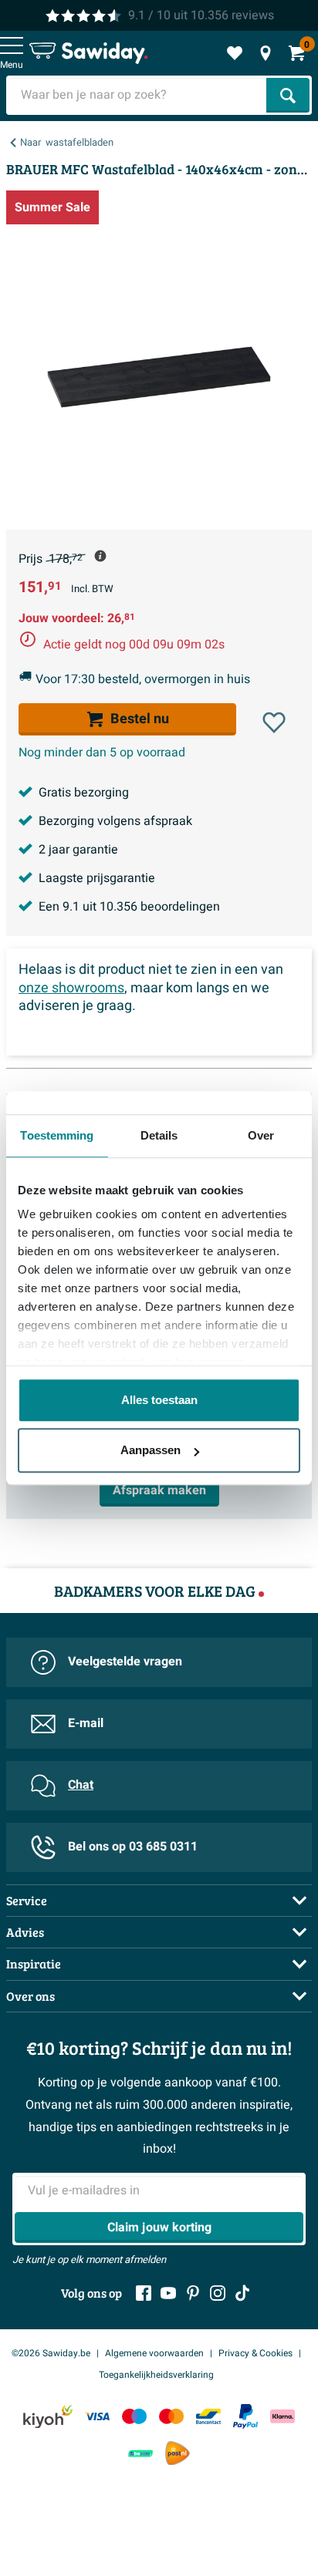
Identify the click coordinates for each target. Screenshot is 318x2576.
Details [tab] (159, 1135)
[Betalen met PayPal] (245, 2416)
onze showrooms (71, 988)
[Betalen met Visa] (97, 2417)
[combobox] (138, 95)
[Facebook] (144, 2293)
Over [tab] (261, 1135)
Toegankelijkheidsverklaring (156, 2375)
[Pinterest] (193, 2293)
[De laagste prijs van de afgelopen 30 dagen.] (100, 556)
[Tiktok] (242, 2293)
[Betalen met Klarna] (282, 2417)
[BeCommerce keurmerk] (140, 2453)
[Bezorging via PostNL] (178, 2453)
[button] (274, 722)
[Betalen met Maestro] (134, 2417)
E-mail (86, 1723)
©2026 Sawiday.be (51, 2353)
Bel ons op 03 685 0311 (133, 1847)
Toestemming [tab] (57, 1135)
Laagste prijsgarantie (97, 878)
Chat (81, 1785)
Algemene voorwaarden (154, 2353)
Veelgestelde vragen (125, 1662)
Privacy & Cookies (255, 2353)
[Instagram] (218, 2293)
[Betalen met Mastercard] (171, 2417)
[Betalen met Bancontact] (208, 2417)
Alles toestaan (159, 1400)
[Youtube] (168, 2293)
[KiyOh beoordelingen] (48, 2417)
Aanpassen (151, 1450)
